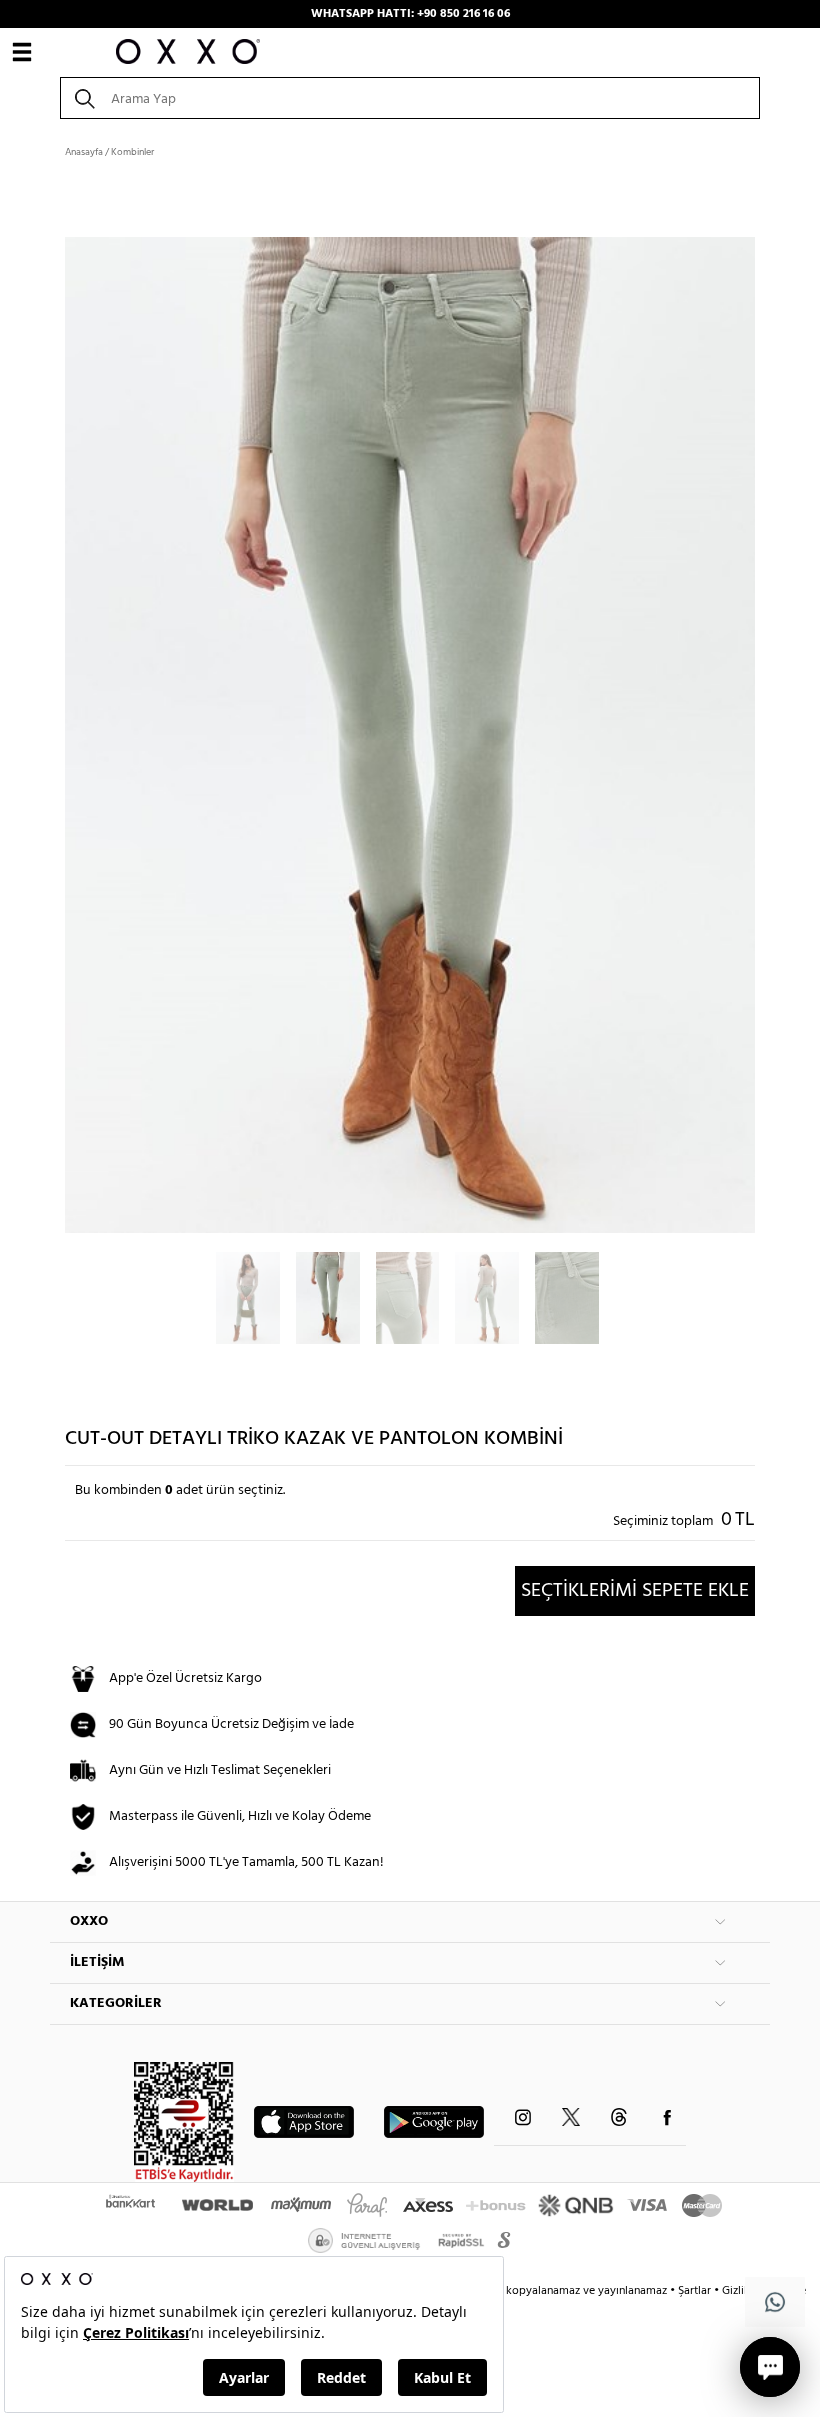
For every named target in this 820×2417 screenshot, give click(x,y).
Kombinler (132, 152)
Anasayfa (84, 152)
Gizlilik (740, 2291)
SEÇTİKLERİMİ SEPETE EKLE (635, 1591)
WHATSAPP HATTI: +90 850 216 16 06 (410, 14)
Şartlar (696, 2291)
